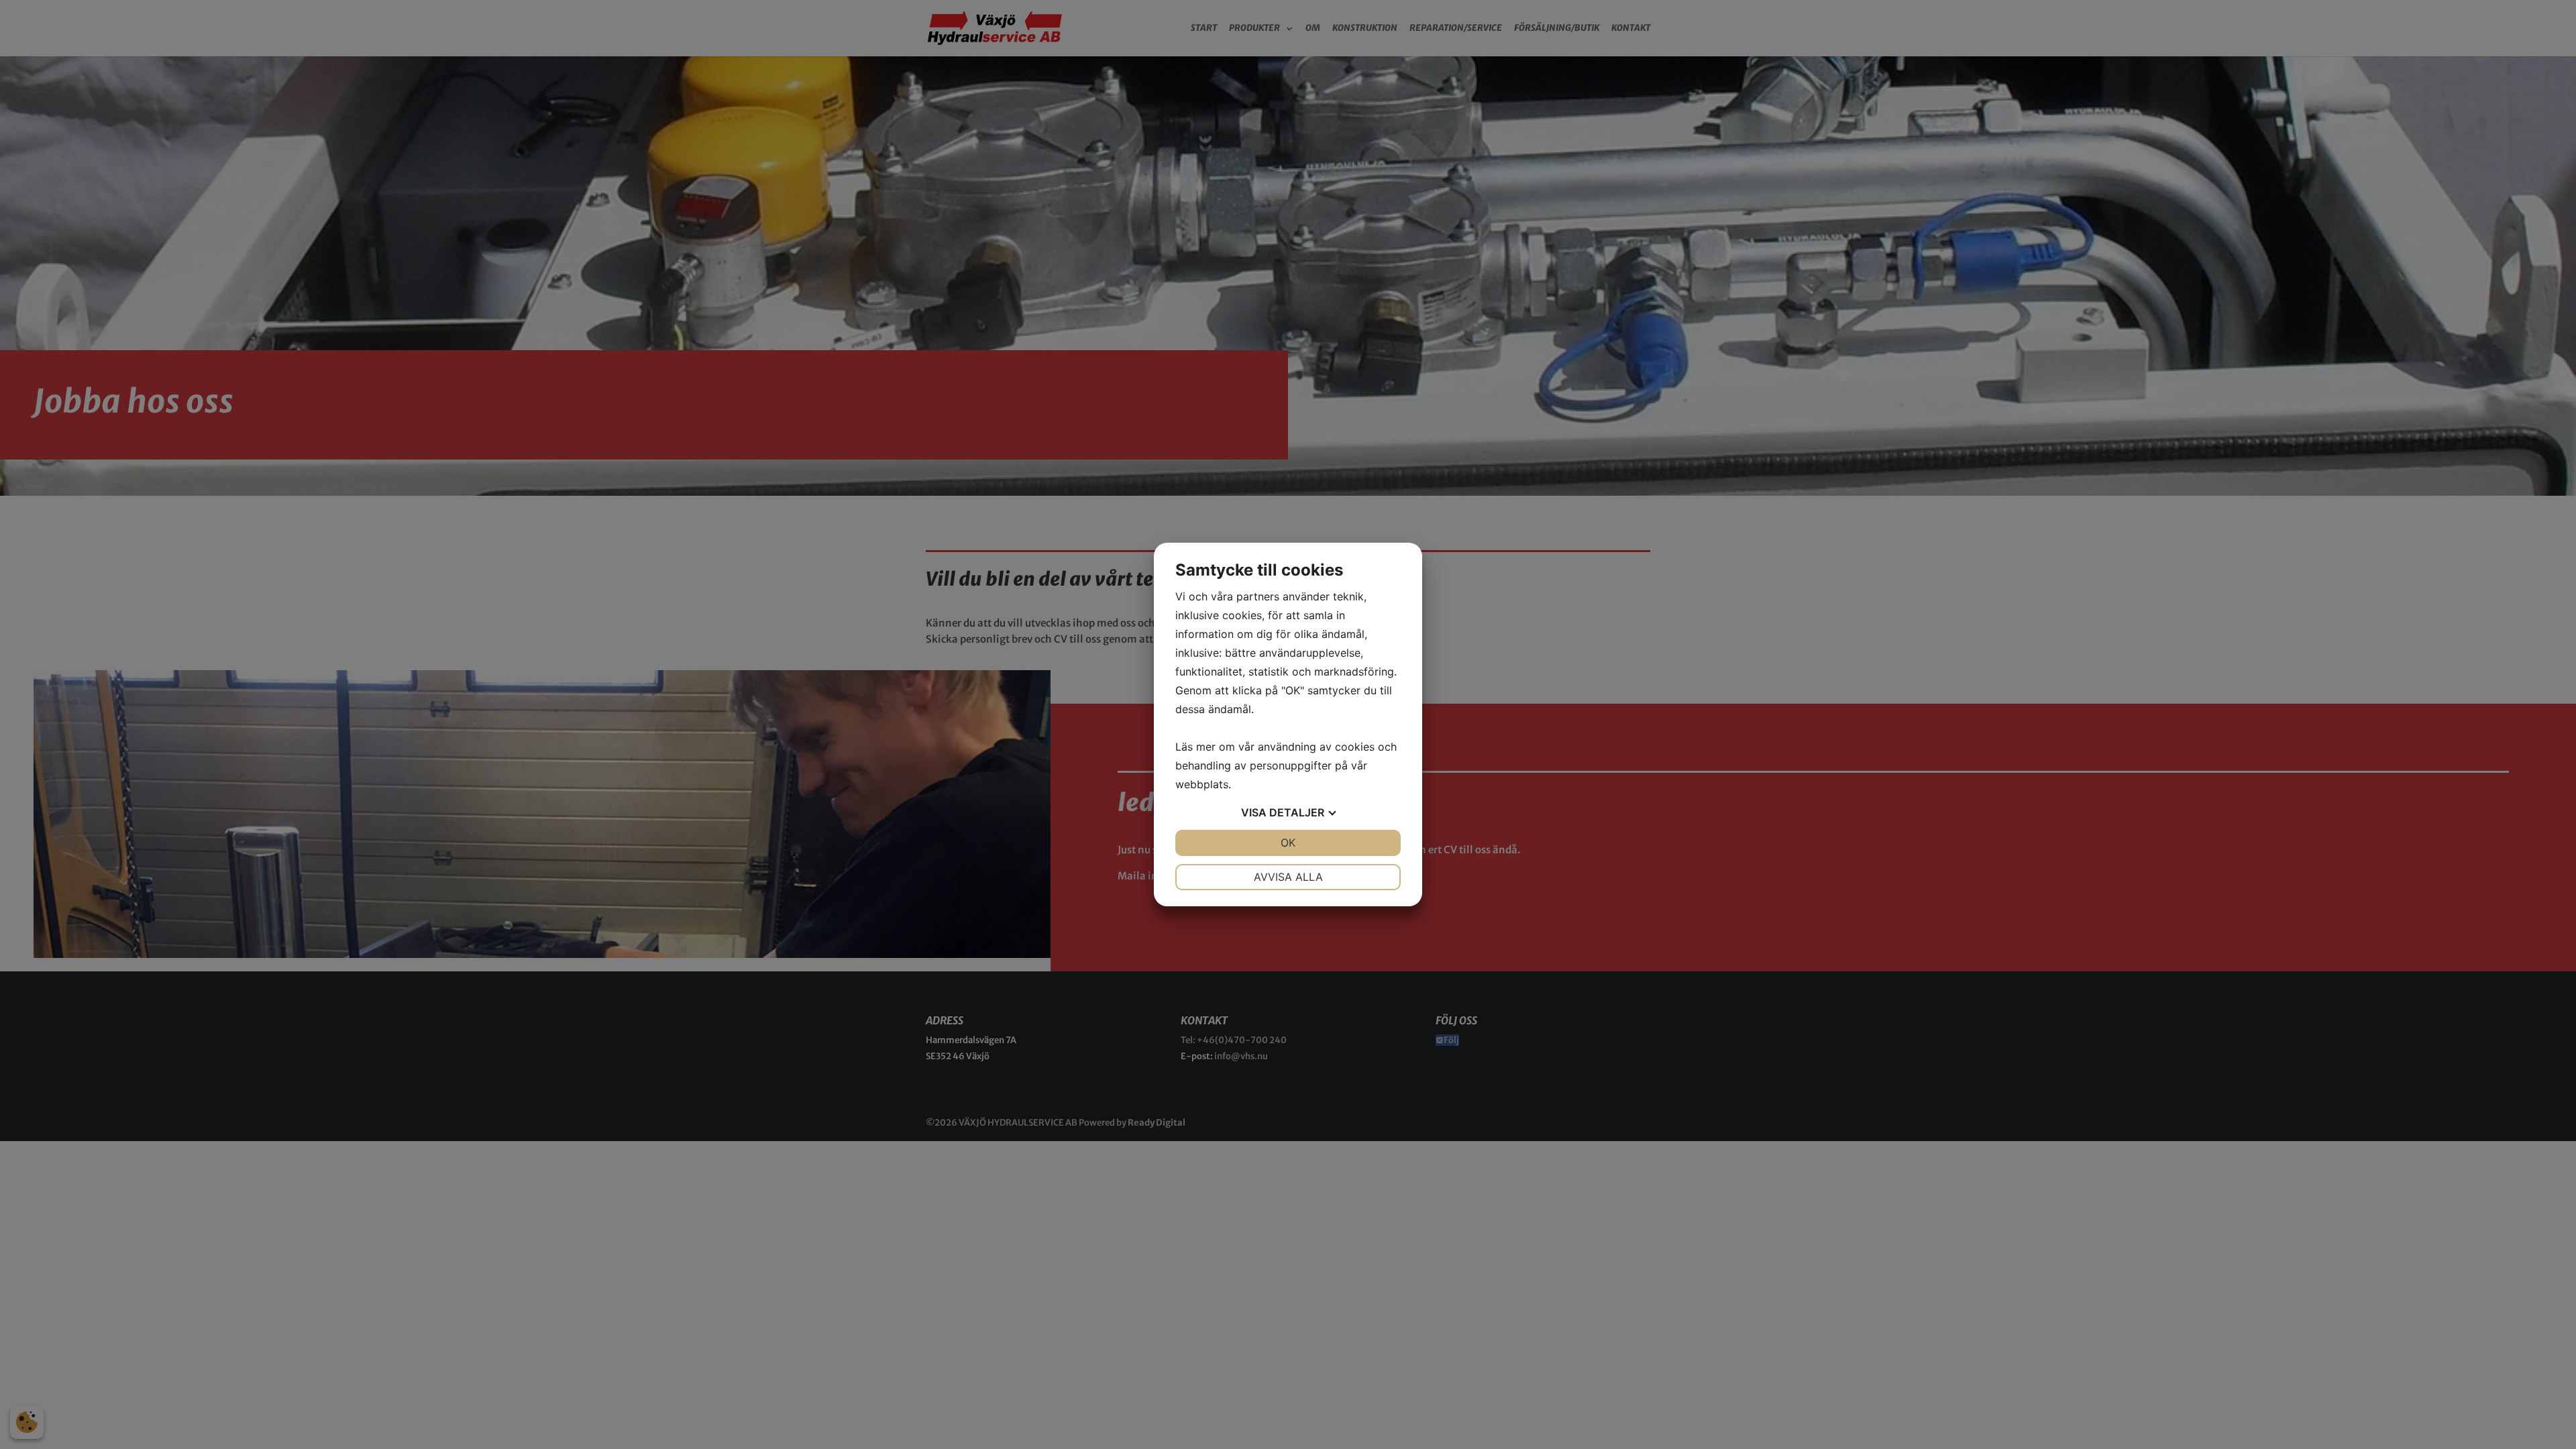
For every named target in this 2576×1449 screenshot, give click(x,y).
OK (1288, 843)
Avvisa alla (1288, 877)
